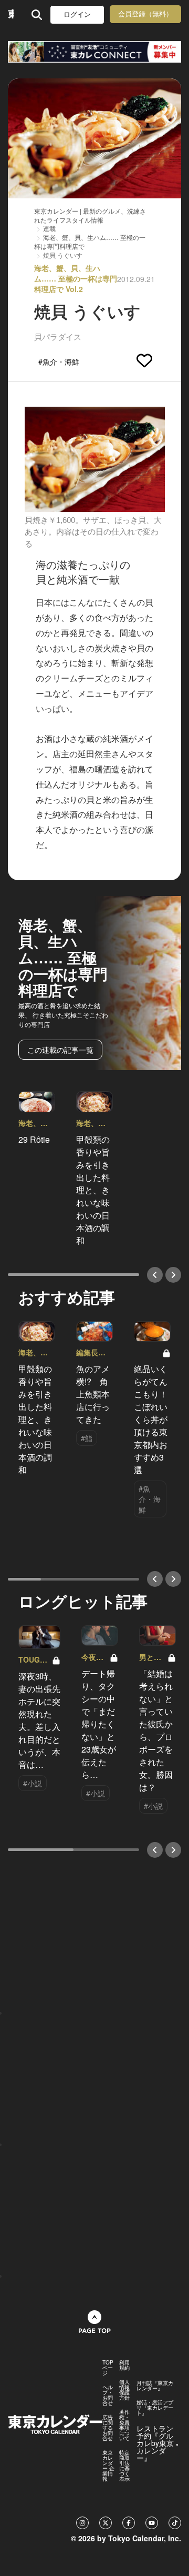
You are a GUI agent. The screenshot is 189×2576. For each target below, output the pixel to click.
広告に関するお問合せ (108, 2428)
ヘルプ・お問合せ (108, 2395)
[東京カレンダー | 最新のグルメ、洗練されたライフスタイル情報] (11, 14)
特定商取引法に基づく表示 (124, 2466)
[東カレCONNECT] (94, 52)
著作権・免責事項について (124, 2425)
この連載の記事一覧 (60, 1050)
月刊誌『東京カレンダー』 (155, 2386)
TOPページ (108, 2368)
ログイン (77, 14)
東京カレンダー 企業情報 (108, 2466)
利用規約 (124, 2365)
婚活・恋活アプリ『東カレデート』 (155, 2408)
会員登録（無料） (145, 14)
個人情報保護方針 (124, 2390)
